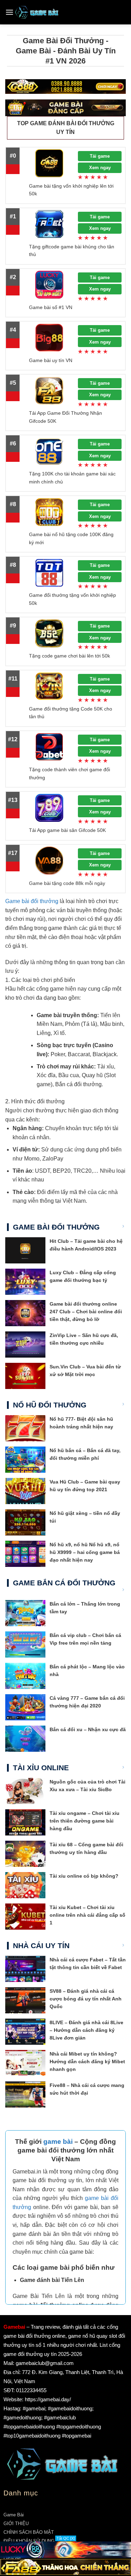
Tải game (100, 156)
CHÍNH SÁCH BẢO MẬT (29, 2532)
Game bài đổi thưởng (32, 901)
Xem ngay (100, 168)
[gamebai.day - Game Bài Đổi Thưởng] (37, 12)
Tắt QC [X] (66, 2538)
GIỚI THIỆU (16, 2524)
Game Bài (14, 2515)
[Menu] (9, 12)
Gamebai (14, 2327)
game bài (58, 2142)
